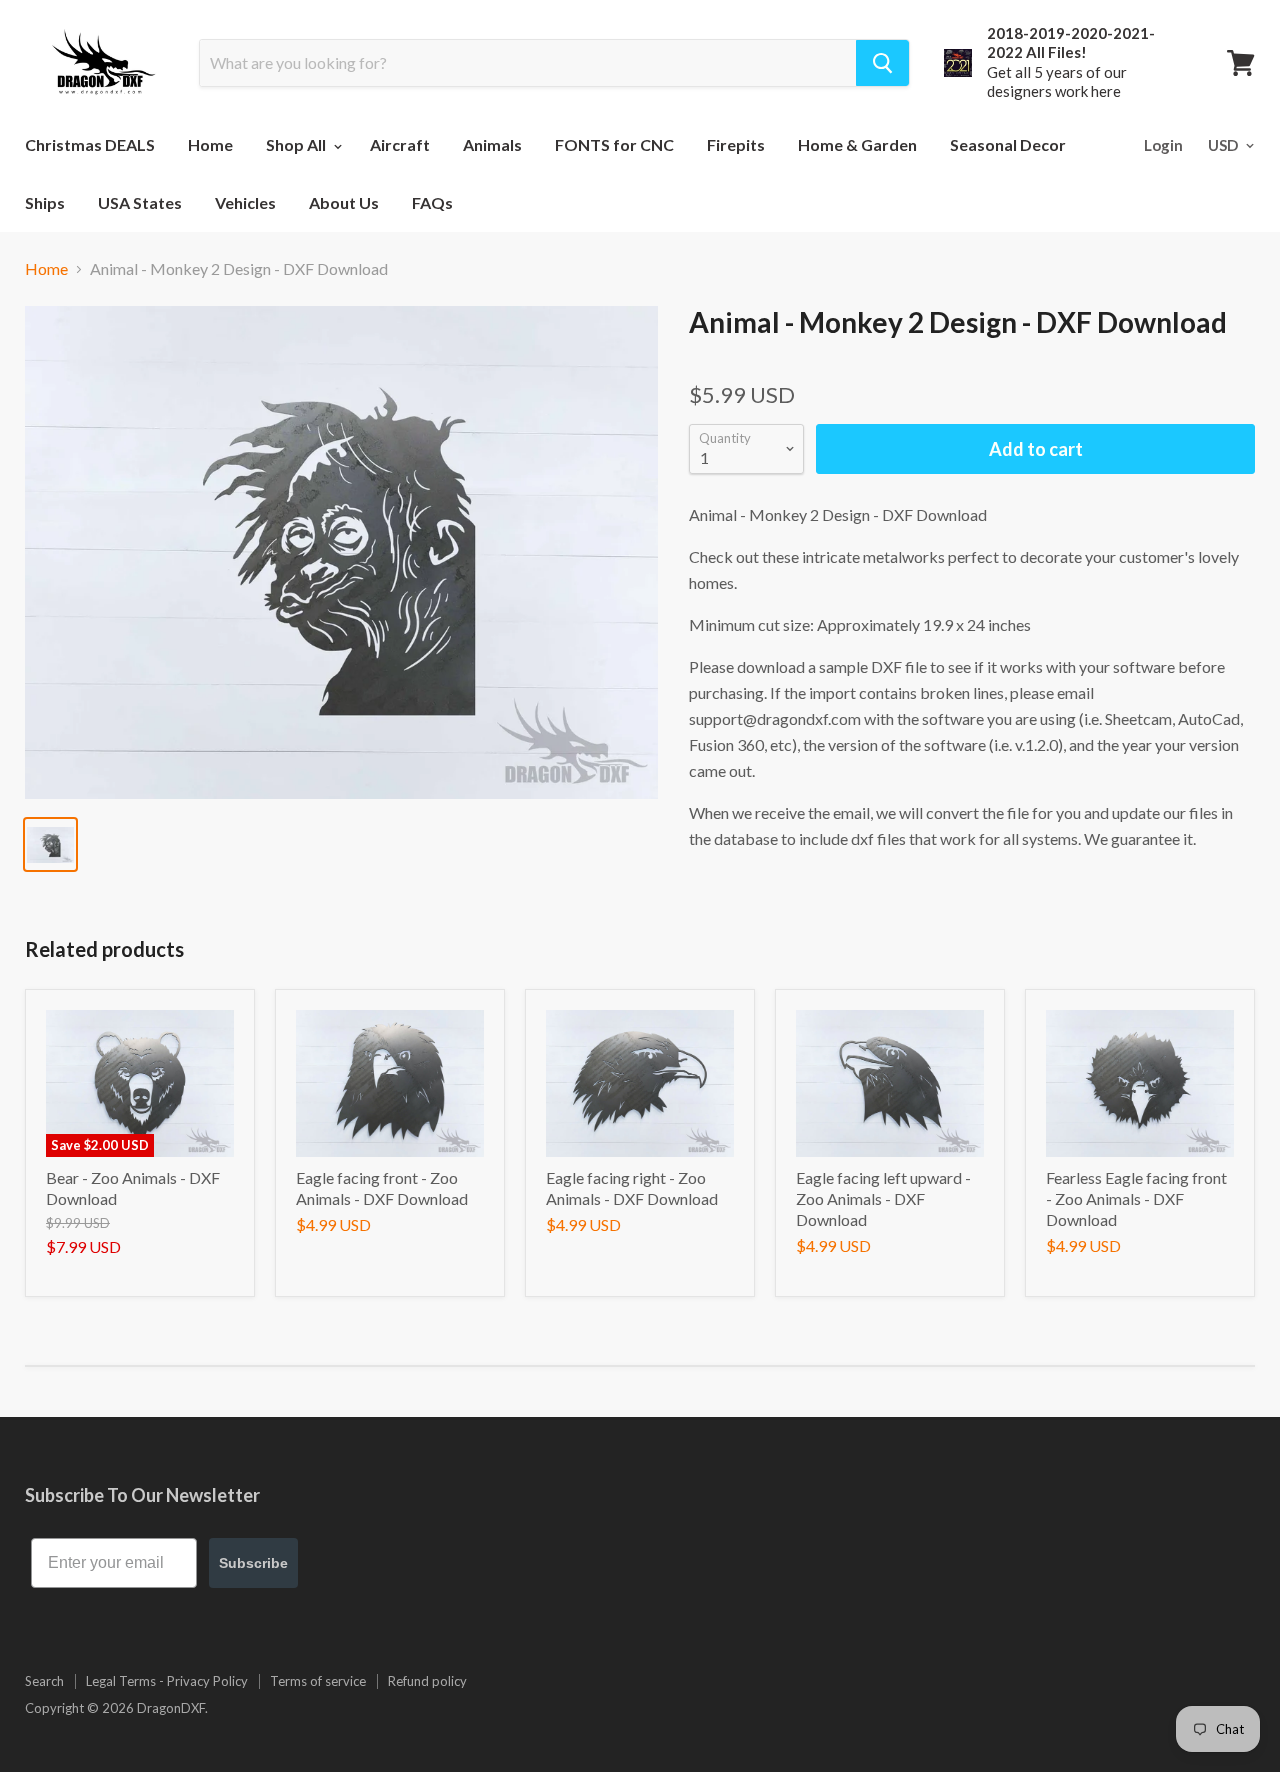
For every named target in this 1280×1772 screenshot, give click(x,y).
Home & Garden (857, 144)
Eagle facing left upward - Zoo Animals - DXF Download (883, 1198)
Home (210, 144)
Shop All (297, 144)
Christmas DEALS (90, 144)
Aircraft (400, 144)
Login (1163, 145)
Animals (492, 144)
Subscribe (253, 1563)
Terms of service (318, 1681)
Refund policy (427, 1681)
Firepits (736, 144)
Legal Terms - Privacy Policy (167, 1681)
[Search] (882, 63)
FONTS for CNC (614, 144)
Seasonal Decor (1008, 144)
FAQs (432, 202)
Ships (45, 202)
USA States (140, 202)
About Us (344, 202)
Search (44, 1681)
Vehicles (245, 202)
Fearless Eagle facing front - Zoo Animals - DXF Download (1136, 1198)
